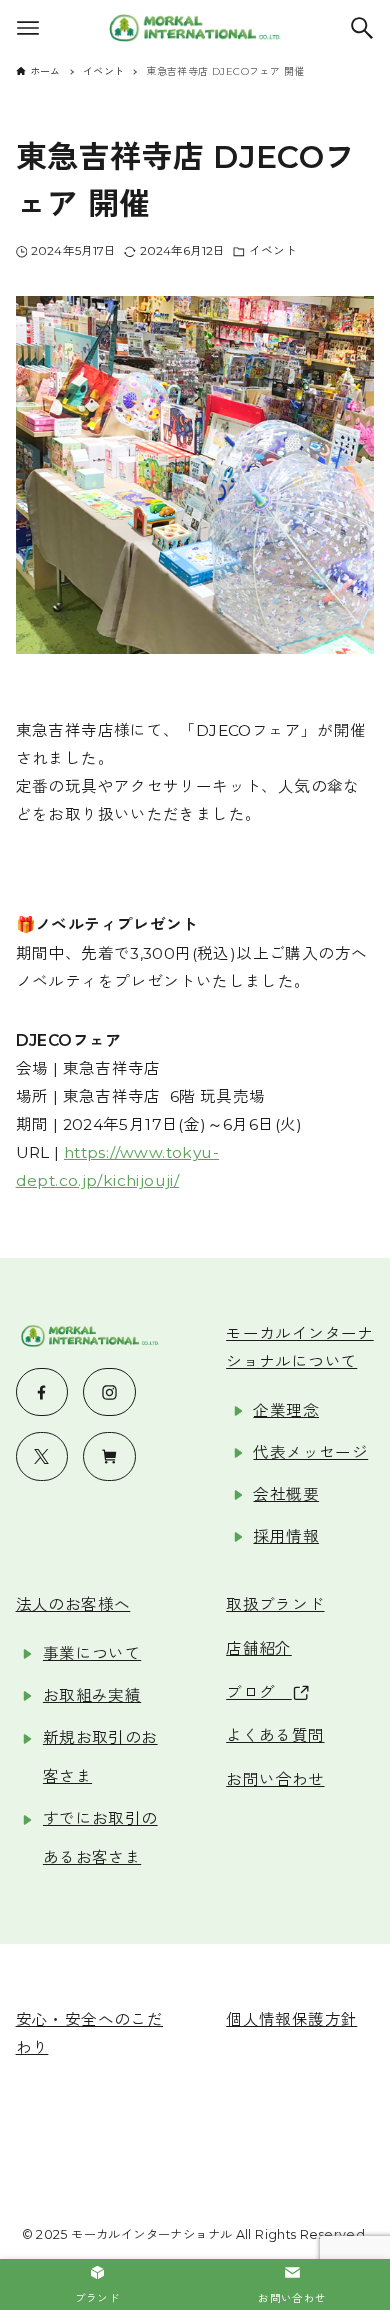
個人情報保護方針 (291, 2019)
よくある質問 (275, 1735)
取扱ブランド (275, 1604)
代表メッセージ (310, 1452)
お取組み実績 (92, 1695)
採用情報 (286, 1536)
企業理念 (286, 1410)
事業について (92, 1653)
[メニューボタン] (28, 28)
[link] (97, 2284)
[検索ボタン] (362, 28)
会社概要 (286, 1494)
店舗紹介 (259, 1648)
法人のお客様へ (73, 1604)
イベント (273, 251)
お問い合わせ (275, 1779)
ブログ (259, 1692)
